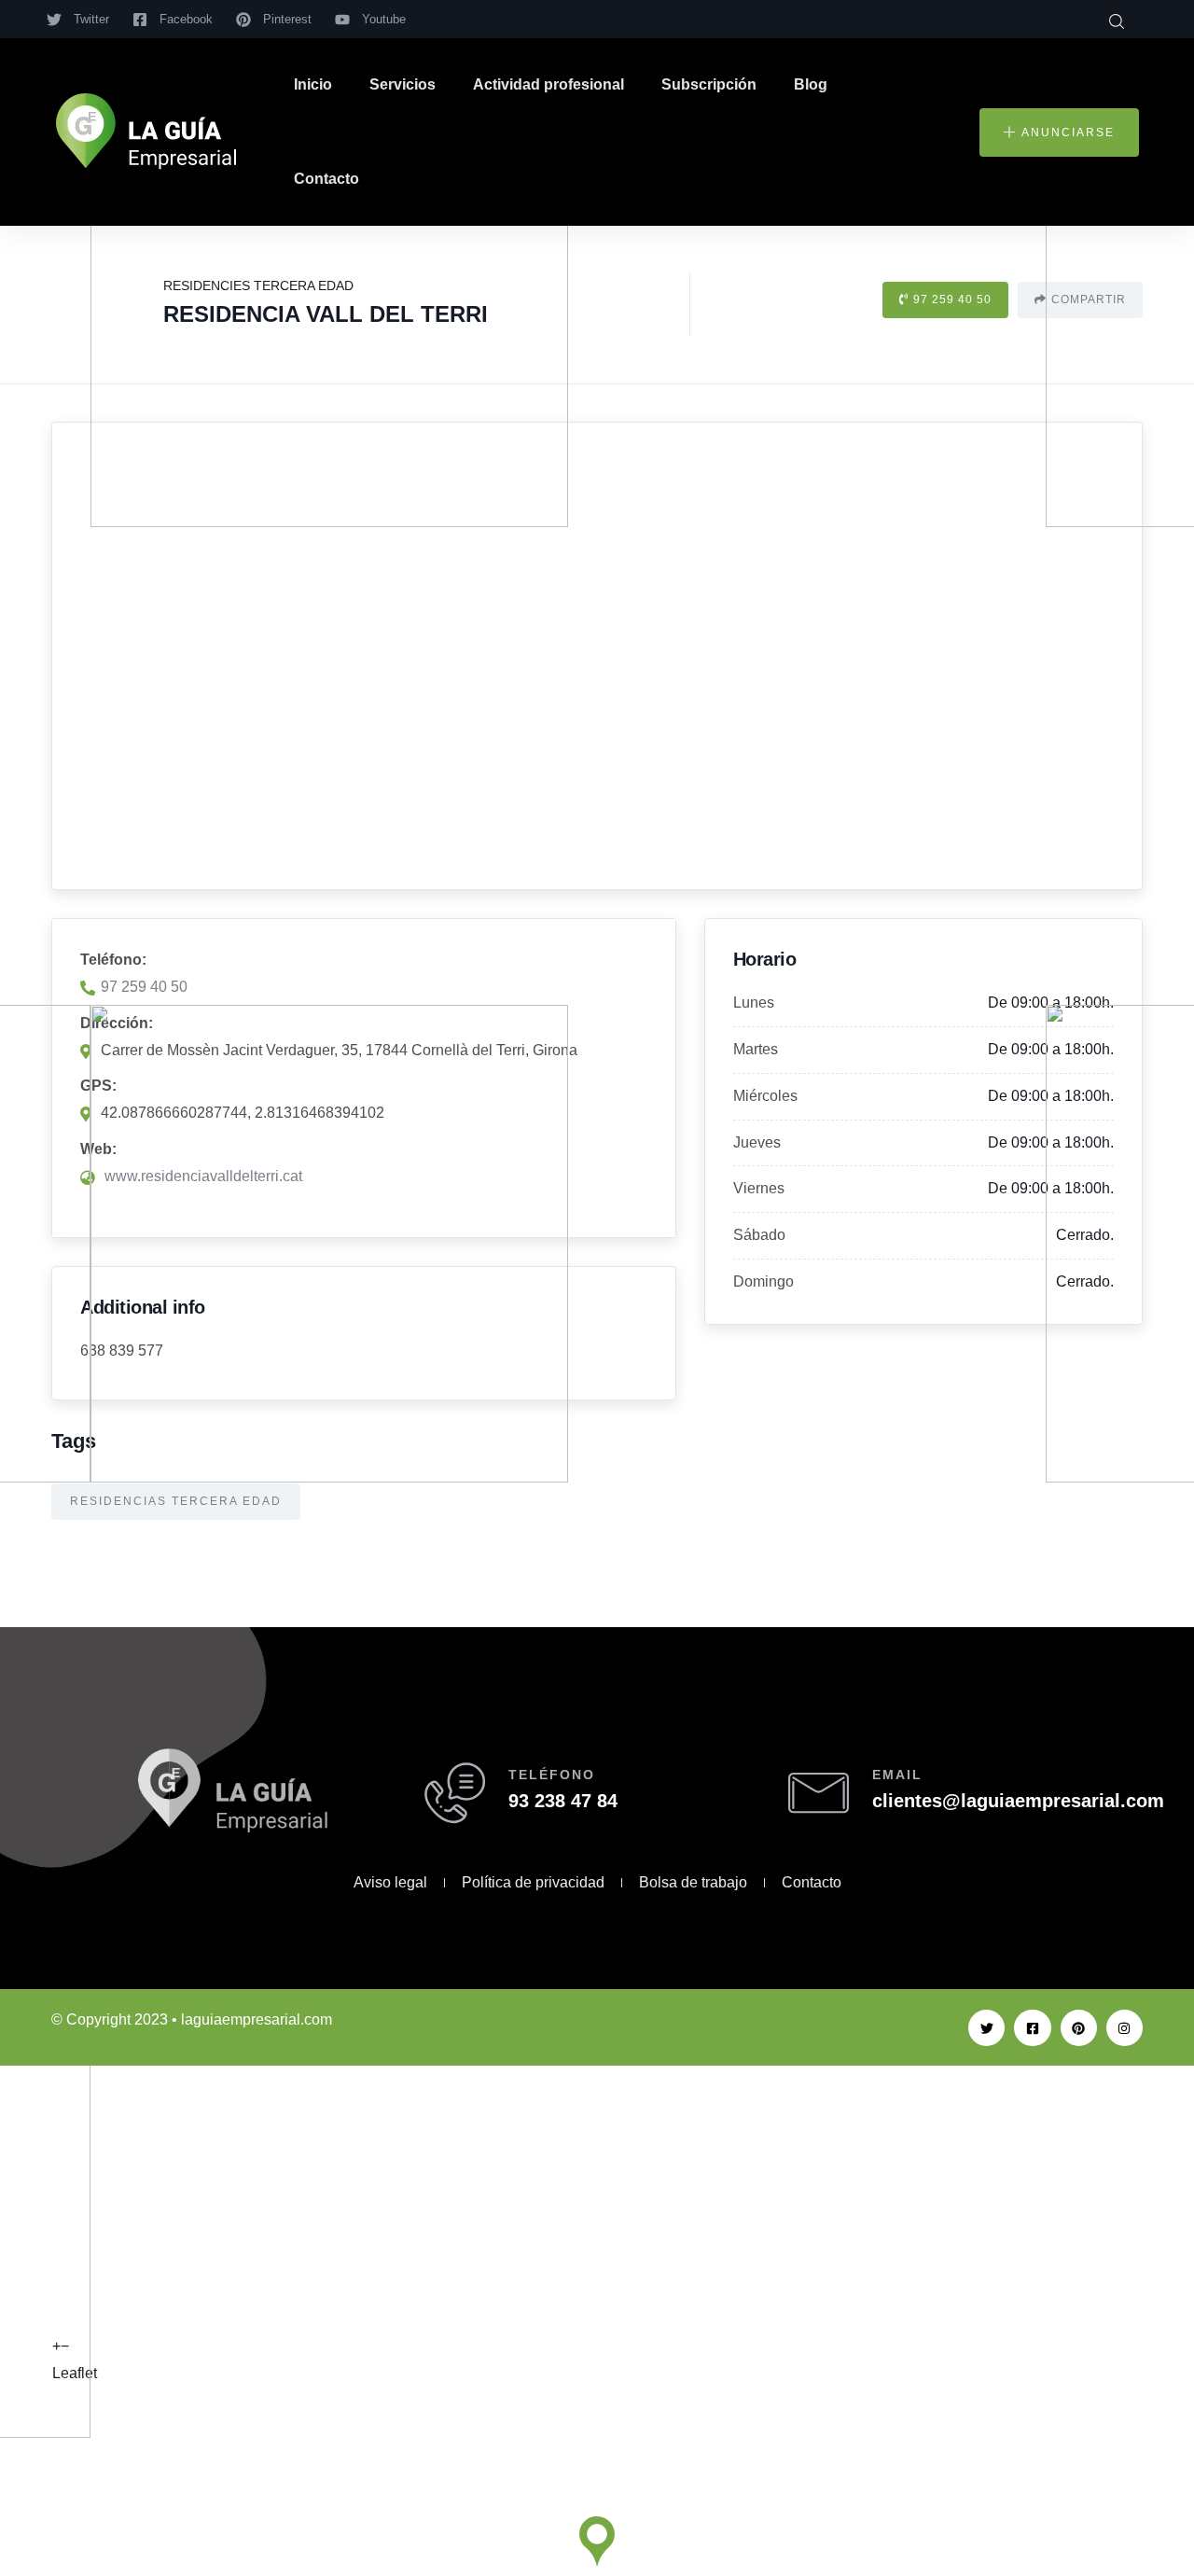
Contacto (326, 179)
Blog (811, 84)
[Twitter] (986, 2028)
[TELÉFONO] (455, 1793)
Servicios (403, 84)
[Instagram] (1125, 2028)
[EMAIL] (819, 1793)
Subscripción (709, 84)
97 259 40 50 (952, 299)
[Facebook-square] (1032, 2028)
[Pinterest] (1079, 2028)
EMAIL (897, 1775)
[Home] (146, 132)
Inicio (313, 84)
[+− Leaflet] (597, 656)
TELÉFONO (552, 1775)
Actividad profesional (548, 84)
